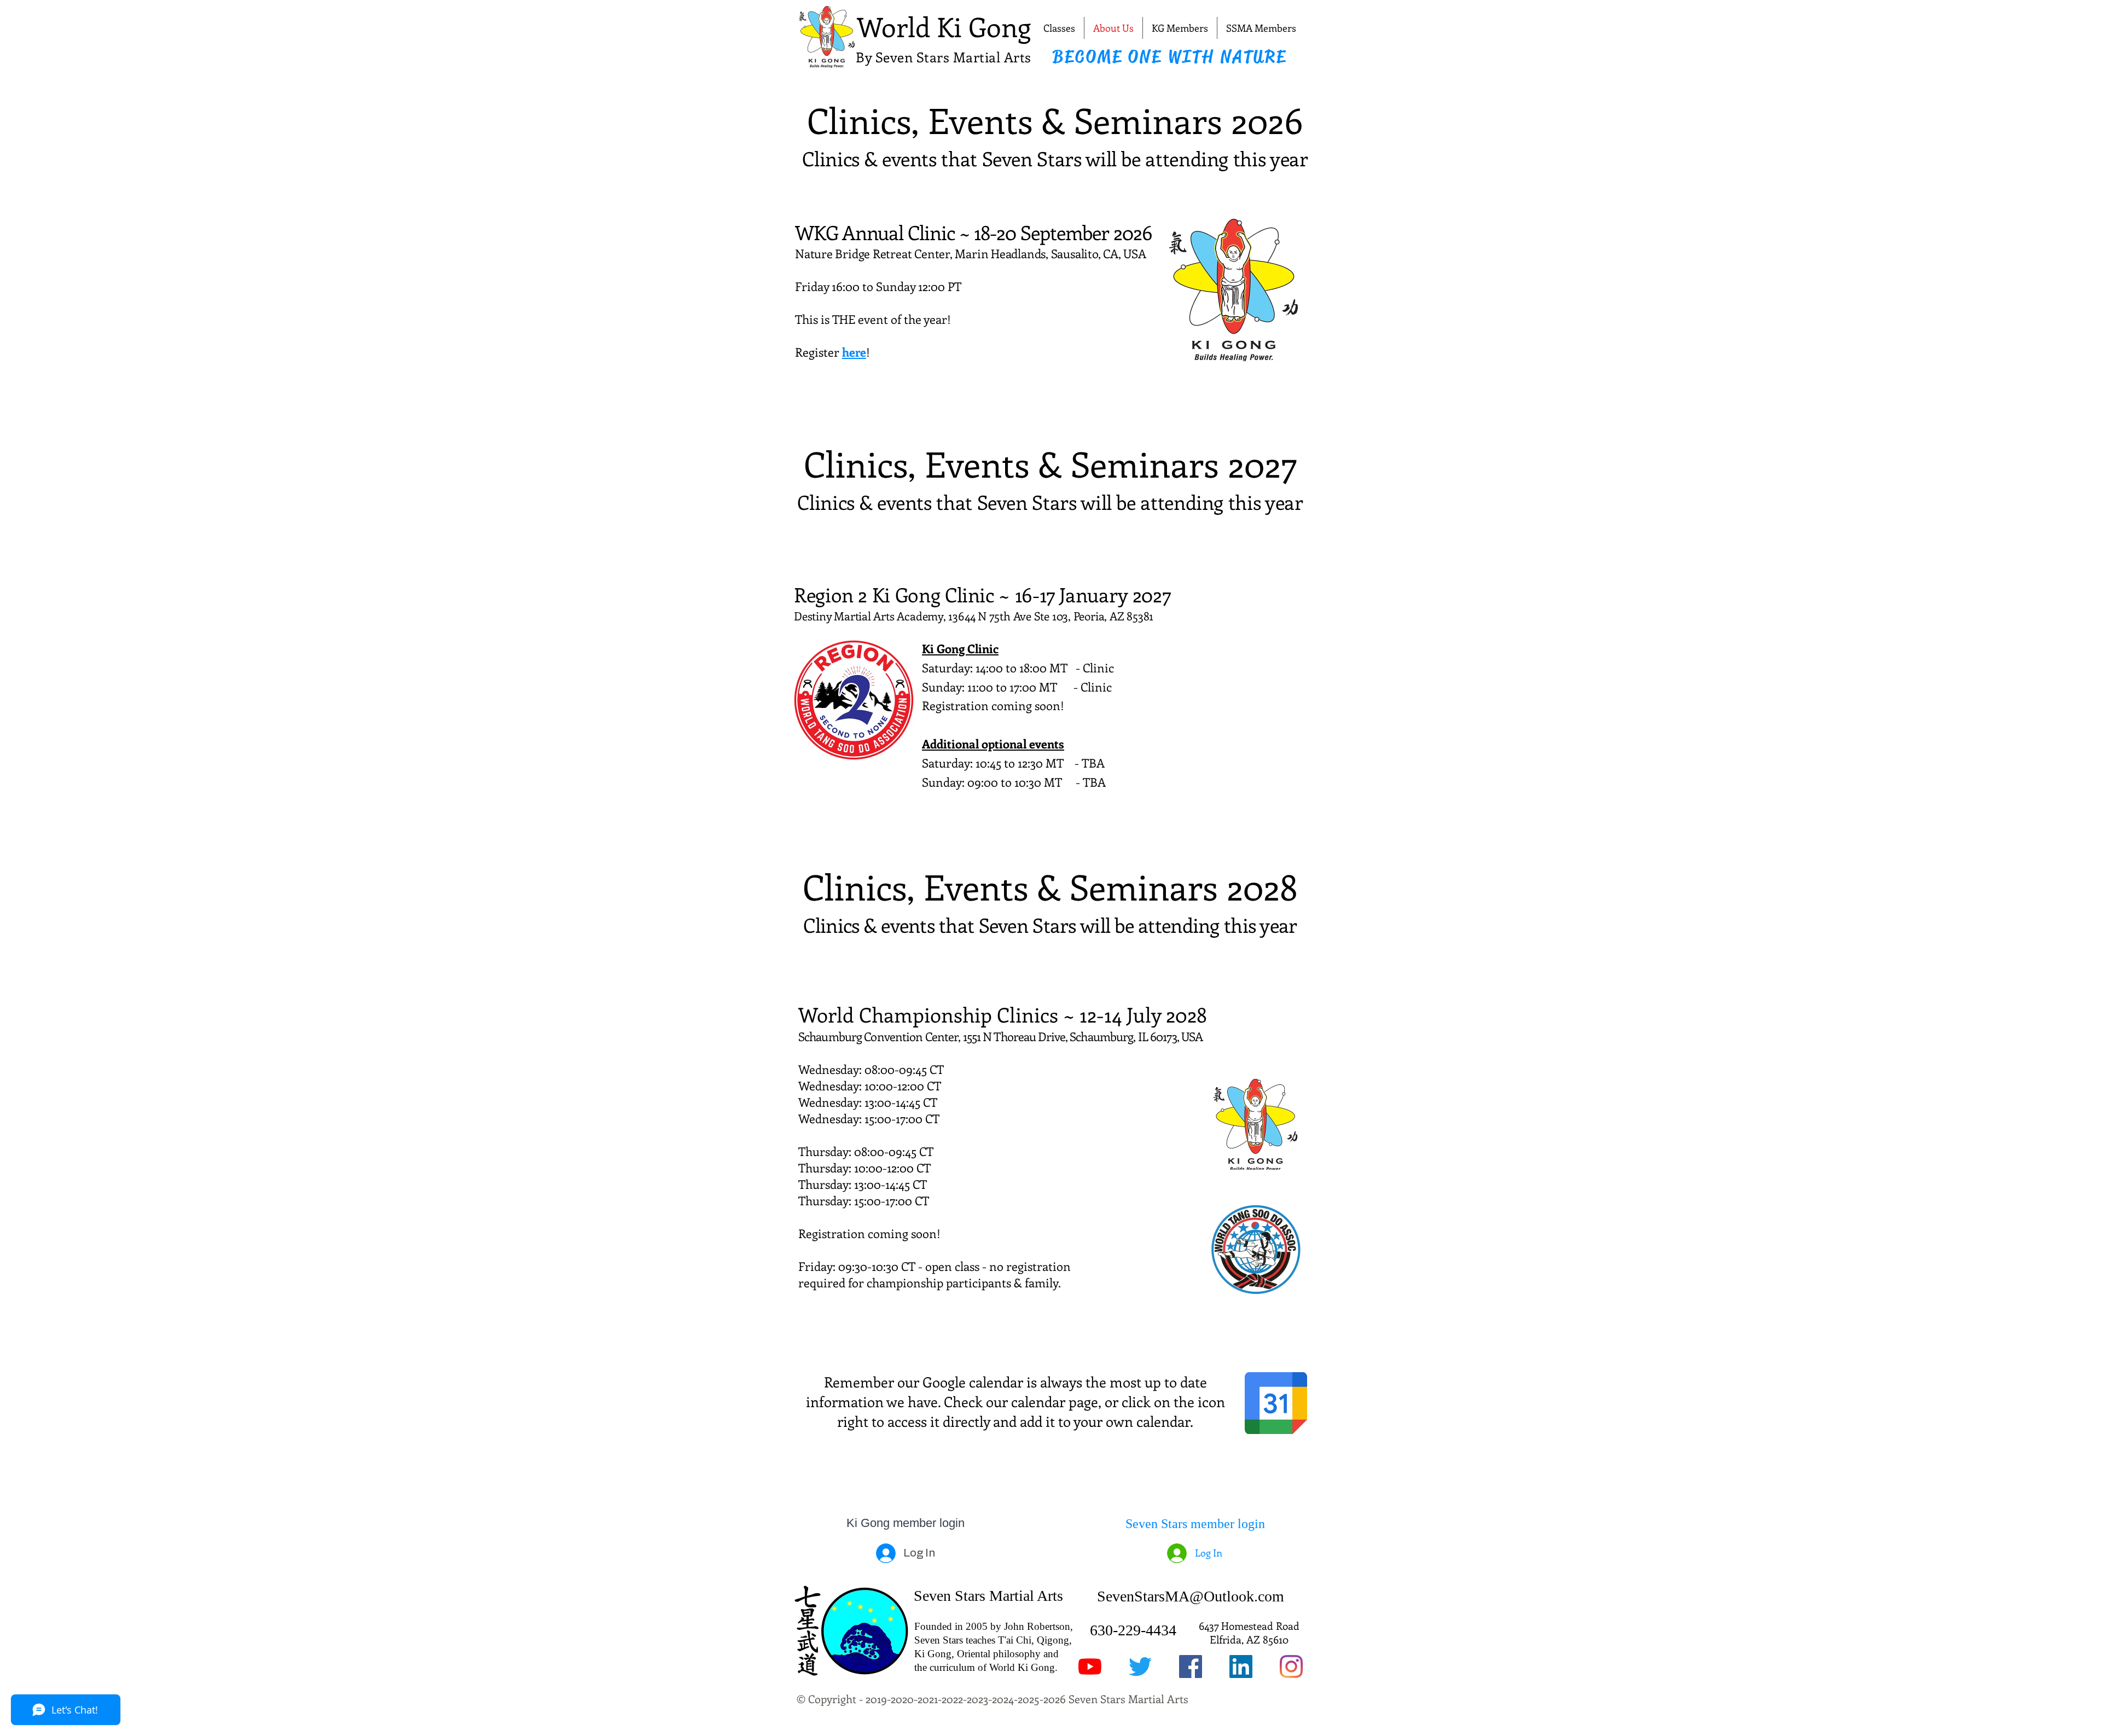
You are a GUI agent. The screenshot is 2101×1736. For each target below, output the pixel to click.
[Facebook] (1191, 1667)
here (854, 352)
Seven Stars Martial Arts (988, 1596)
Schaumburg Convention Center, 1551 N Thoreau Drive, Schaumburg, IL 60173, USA (1000, 1036)
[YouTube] (1090, 1667)
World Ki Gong (944, 26)
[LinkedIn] (1241, 1667)
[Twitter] (1140, 1667)
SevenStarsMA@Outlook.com (1191, 1596)
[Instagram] (1291, 1667)
